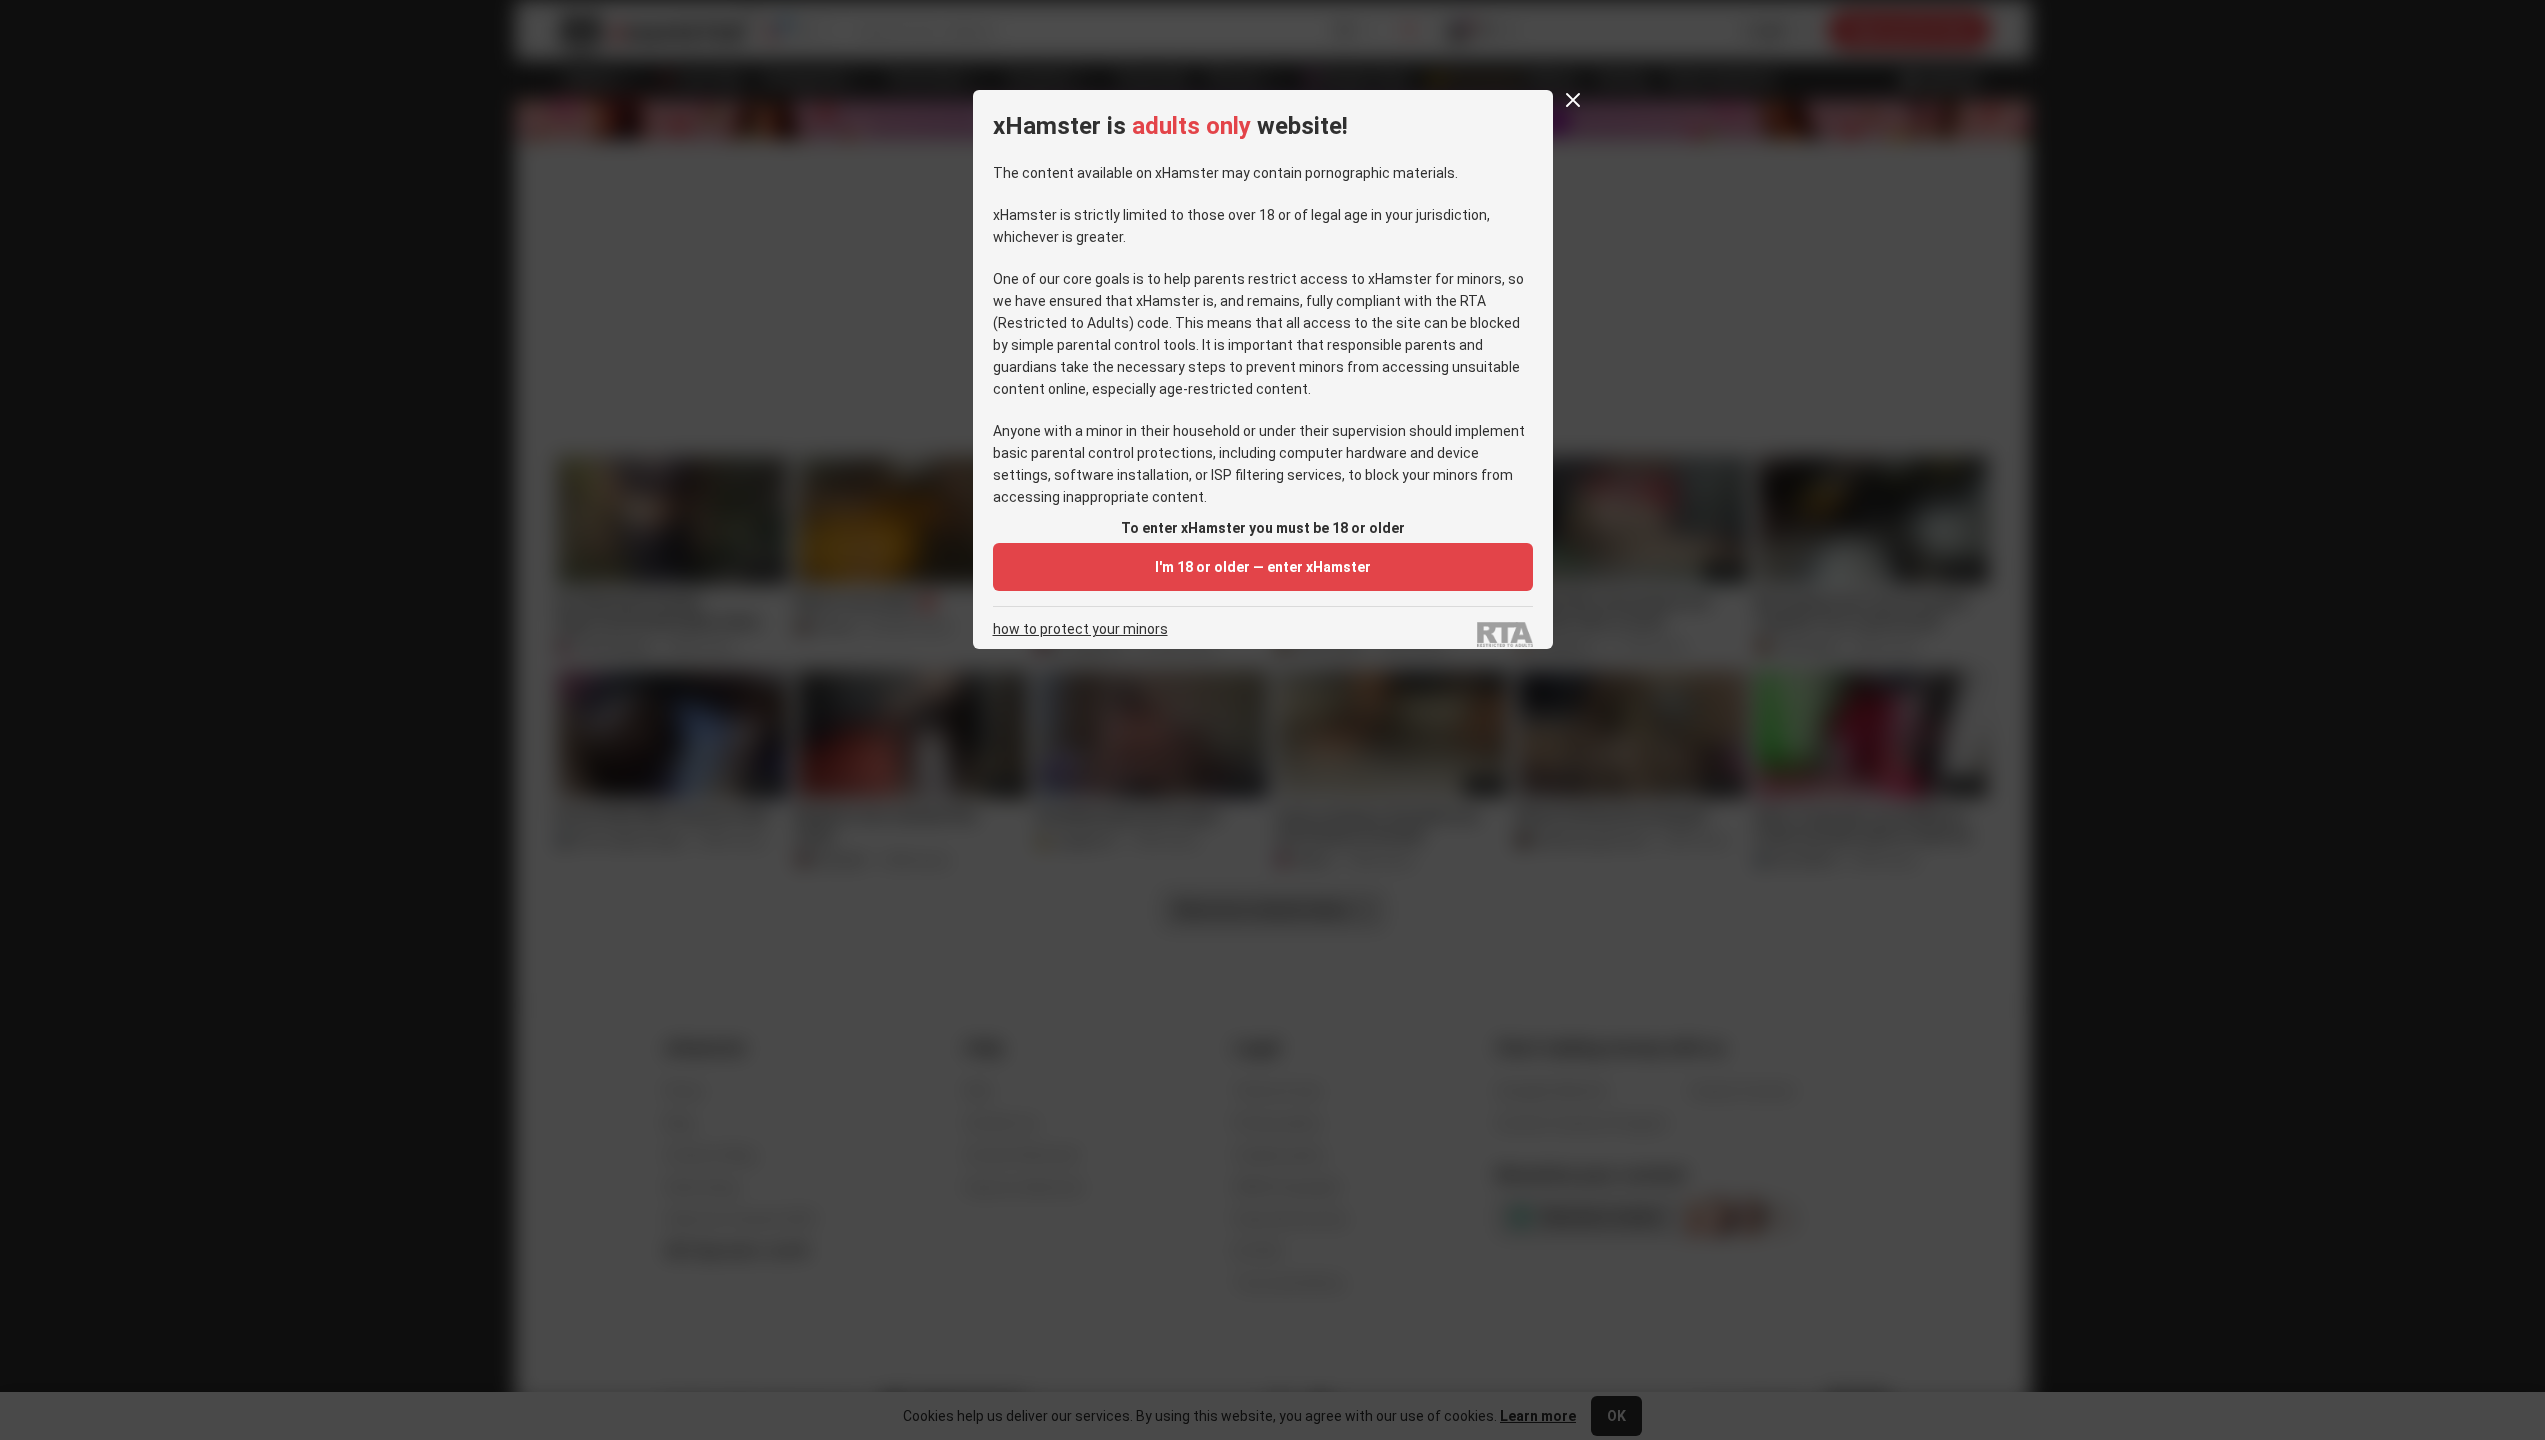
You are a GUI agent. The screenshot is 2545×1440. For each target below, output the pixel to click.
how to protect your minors (1080, 629)
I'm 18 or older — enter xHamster (1263, 567)
